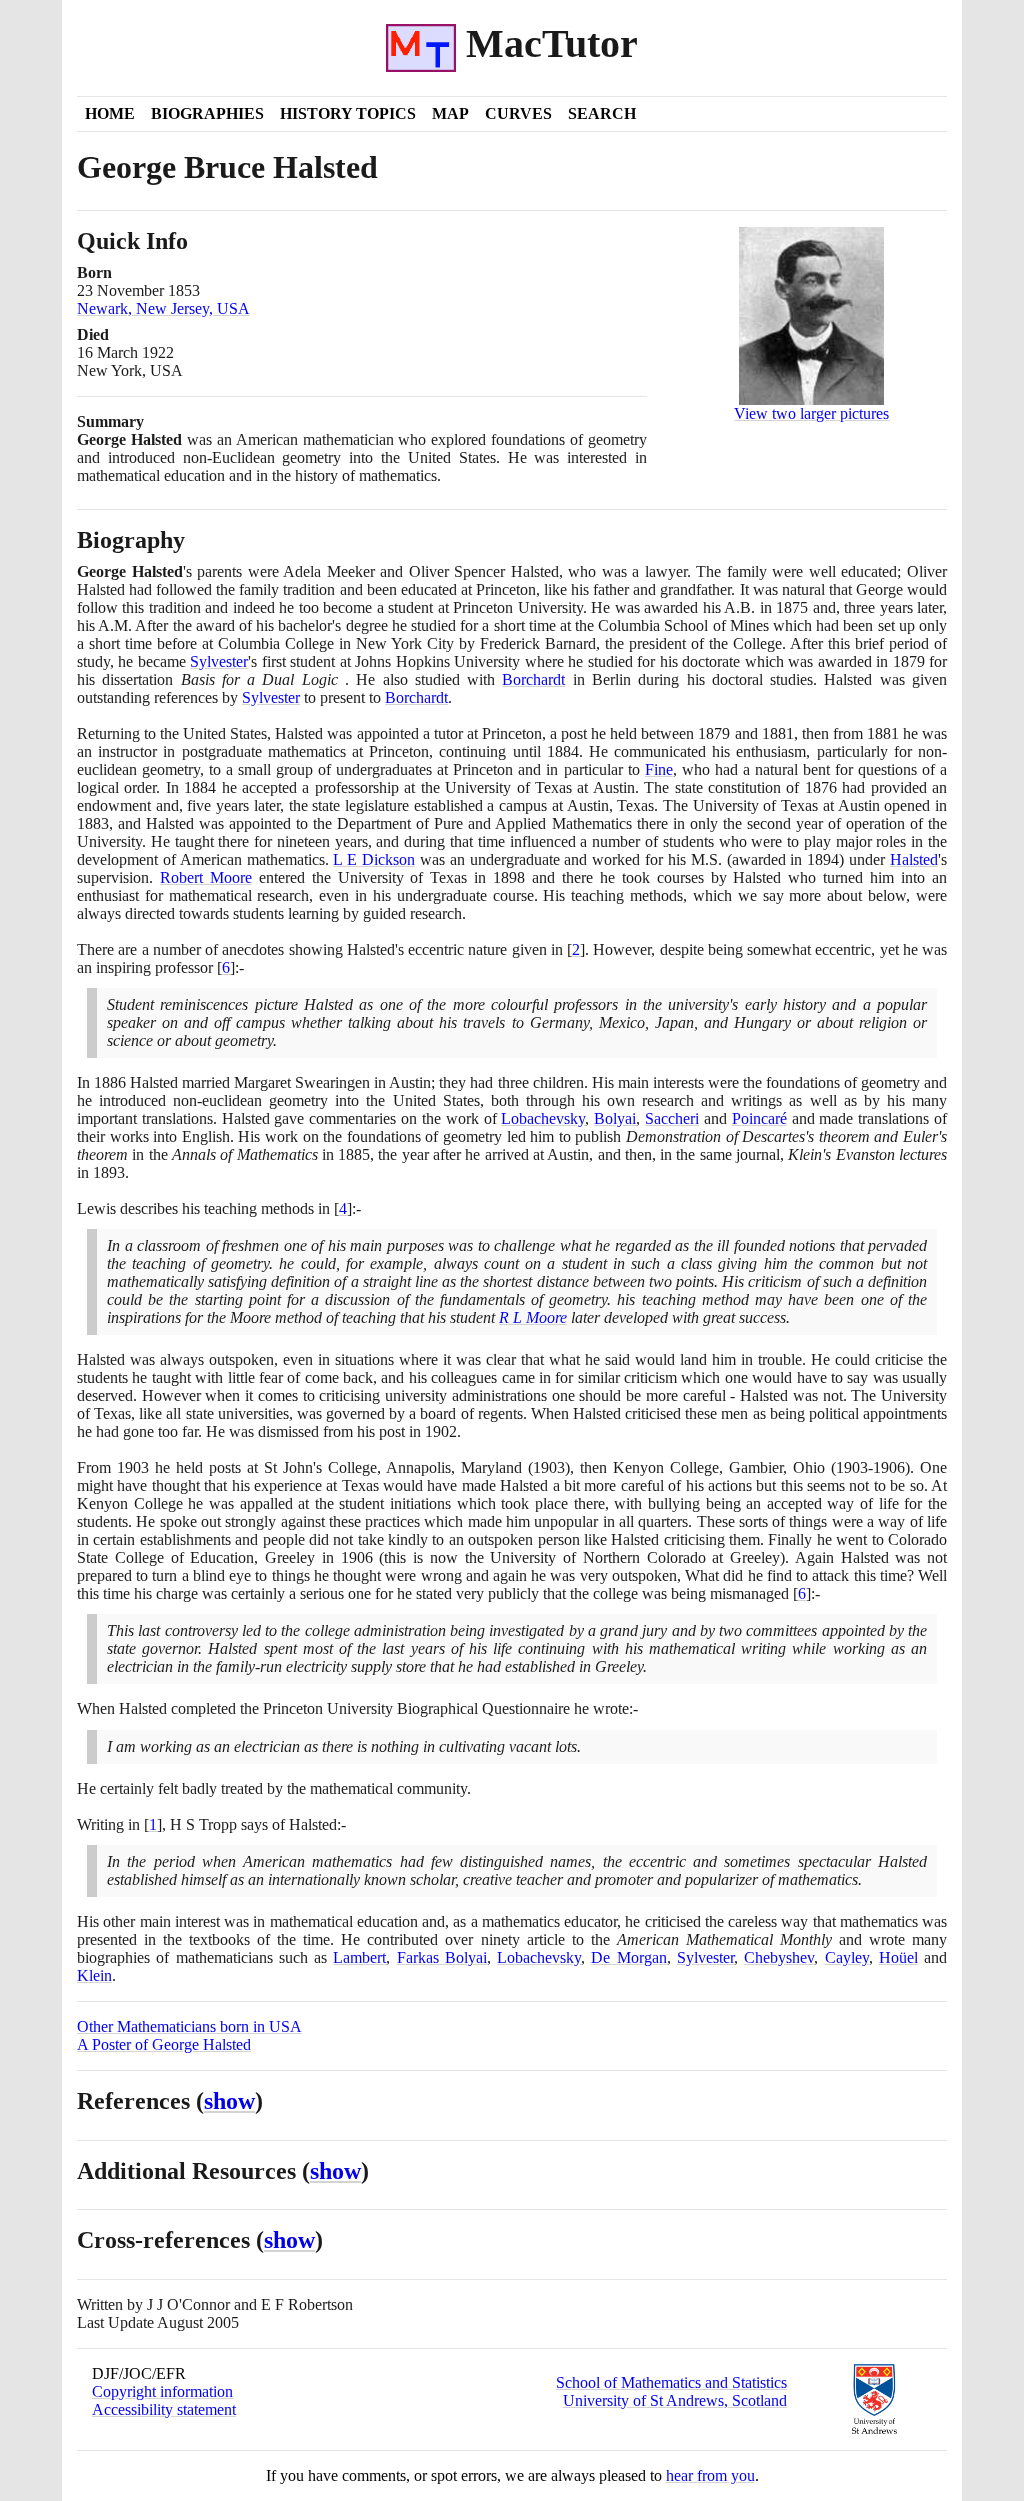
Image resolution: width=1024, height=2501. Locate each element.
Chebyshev (779, 1957)
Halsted (914, 859)
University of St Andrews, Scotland (675, 2400)
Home (110, 113)
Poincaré (759, 1118)
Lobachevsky (543, 1118)
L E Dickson (374, 859)
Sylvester (219, 661)
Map (450, 113)
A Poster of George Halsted (164, 2044)
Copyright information (162, 2391)
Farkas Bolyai (442, 1957)
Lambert (359, 1957)
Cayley (847, 1957)
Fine (659, 769)
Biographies (207, 113)
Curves (518, 113)
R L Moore (533, 1317)
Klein (94, 1975)
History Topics (348, 113)
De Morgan (628, 1957)
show (229, 2101)
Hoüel (898, 1957)
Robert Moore (206, 877)
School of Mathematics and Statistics (671, 2382)
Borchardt (533, 679)
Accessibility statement (164, 2409)
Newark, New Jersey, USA (163, 308)
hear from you (710, 2475)
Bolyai (615, 1118)
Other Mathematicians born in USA (189, 2026)
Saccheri (672, 1118)
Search (602, 113)
